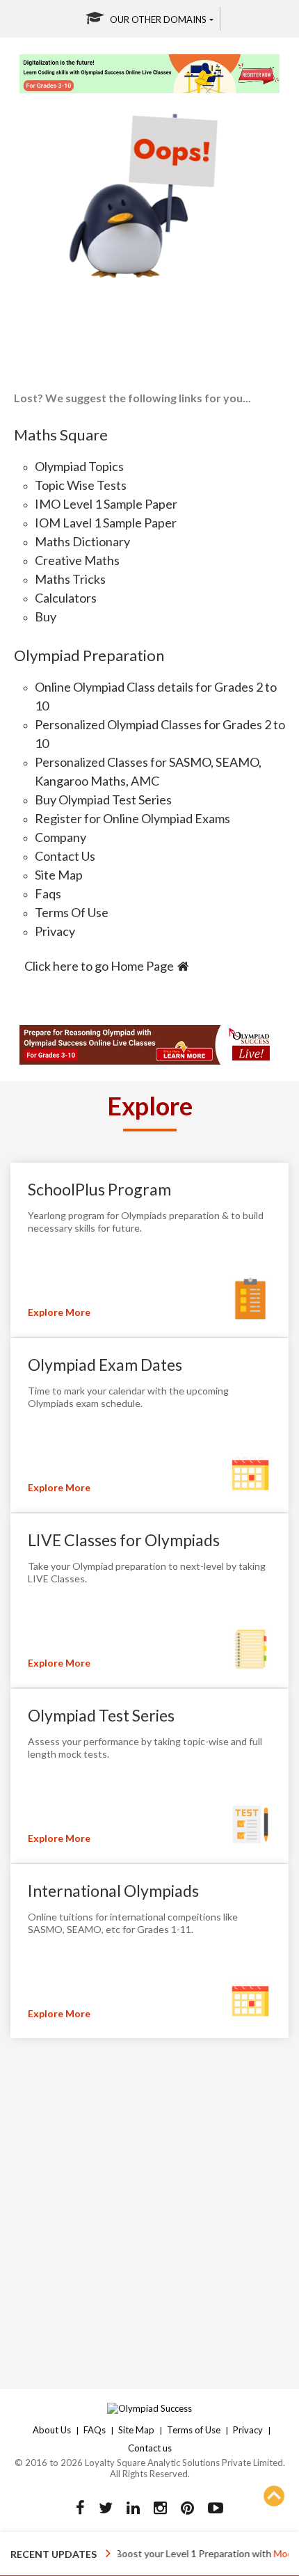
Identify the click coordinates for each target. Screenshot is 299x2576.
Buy (46, 617)
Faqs (48, 893)
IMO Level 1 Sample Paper (106, 504)
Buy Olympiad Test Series (103, 800)
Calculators (66, 598)
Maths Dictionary (82, 541)
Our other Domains (158, 19)
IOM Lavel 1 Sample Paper (106, 523)
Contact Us (65, 856)
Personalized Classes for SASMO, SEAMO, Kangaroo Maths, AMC (148, 771)
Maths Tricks (70, 579)
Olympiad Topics (79, 466)
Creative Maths (77, 560)
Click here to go (99, 966)
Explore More (59, 1312)
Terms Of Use (72, 912)
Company (60, 837)
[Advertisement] (149, 2206)
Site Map (59, 875)
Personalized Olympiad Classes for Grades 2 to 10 (160, 734)
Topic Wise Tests (81, 485)
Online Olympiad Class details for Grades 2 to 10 (156, 696)
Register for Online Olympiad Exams (132, 818)
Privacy (55, 931)
